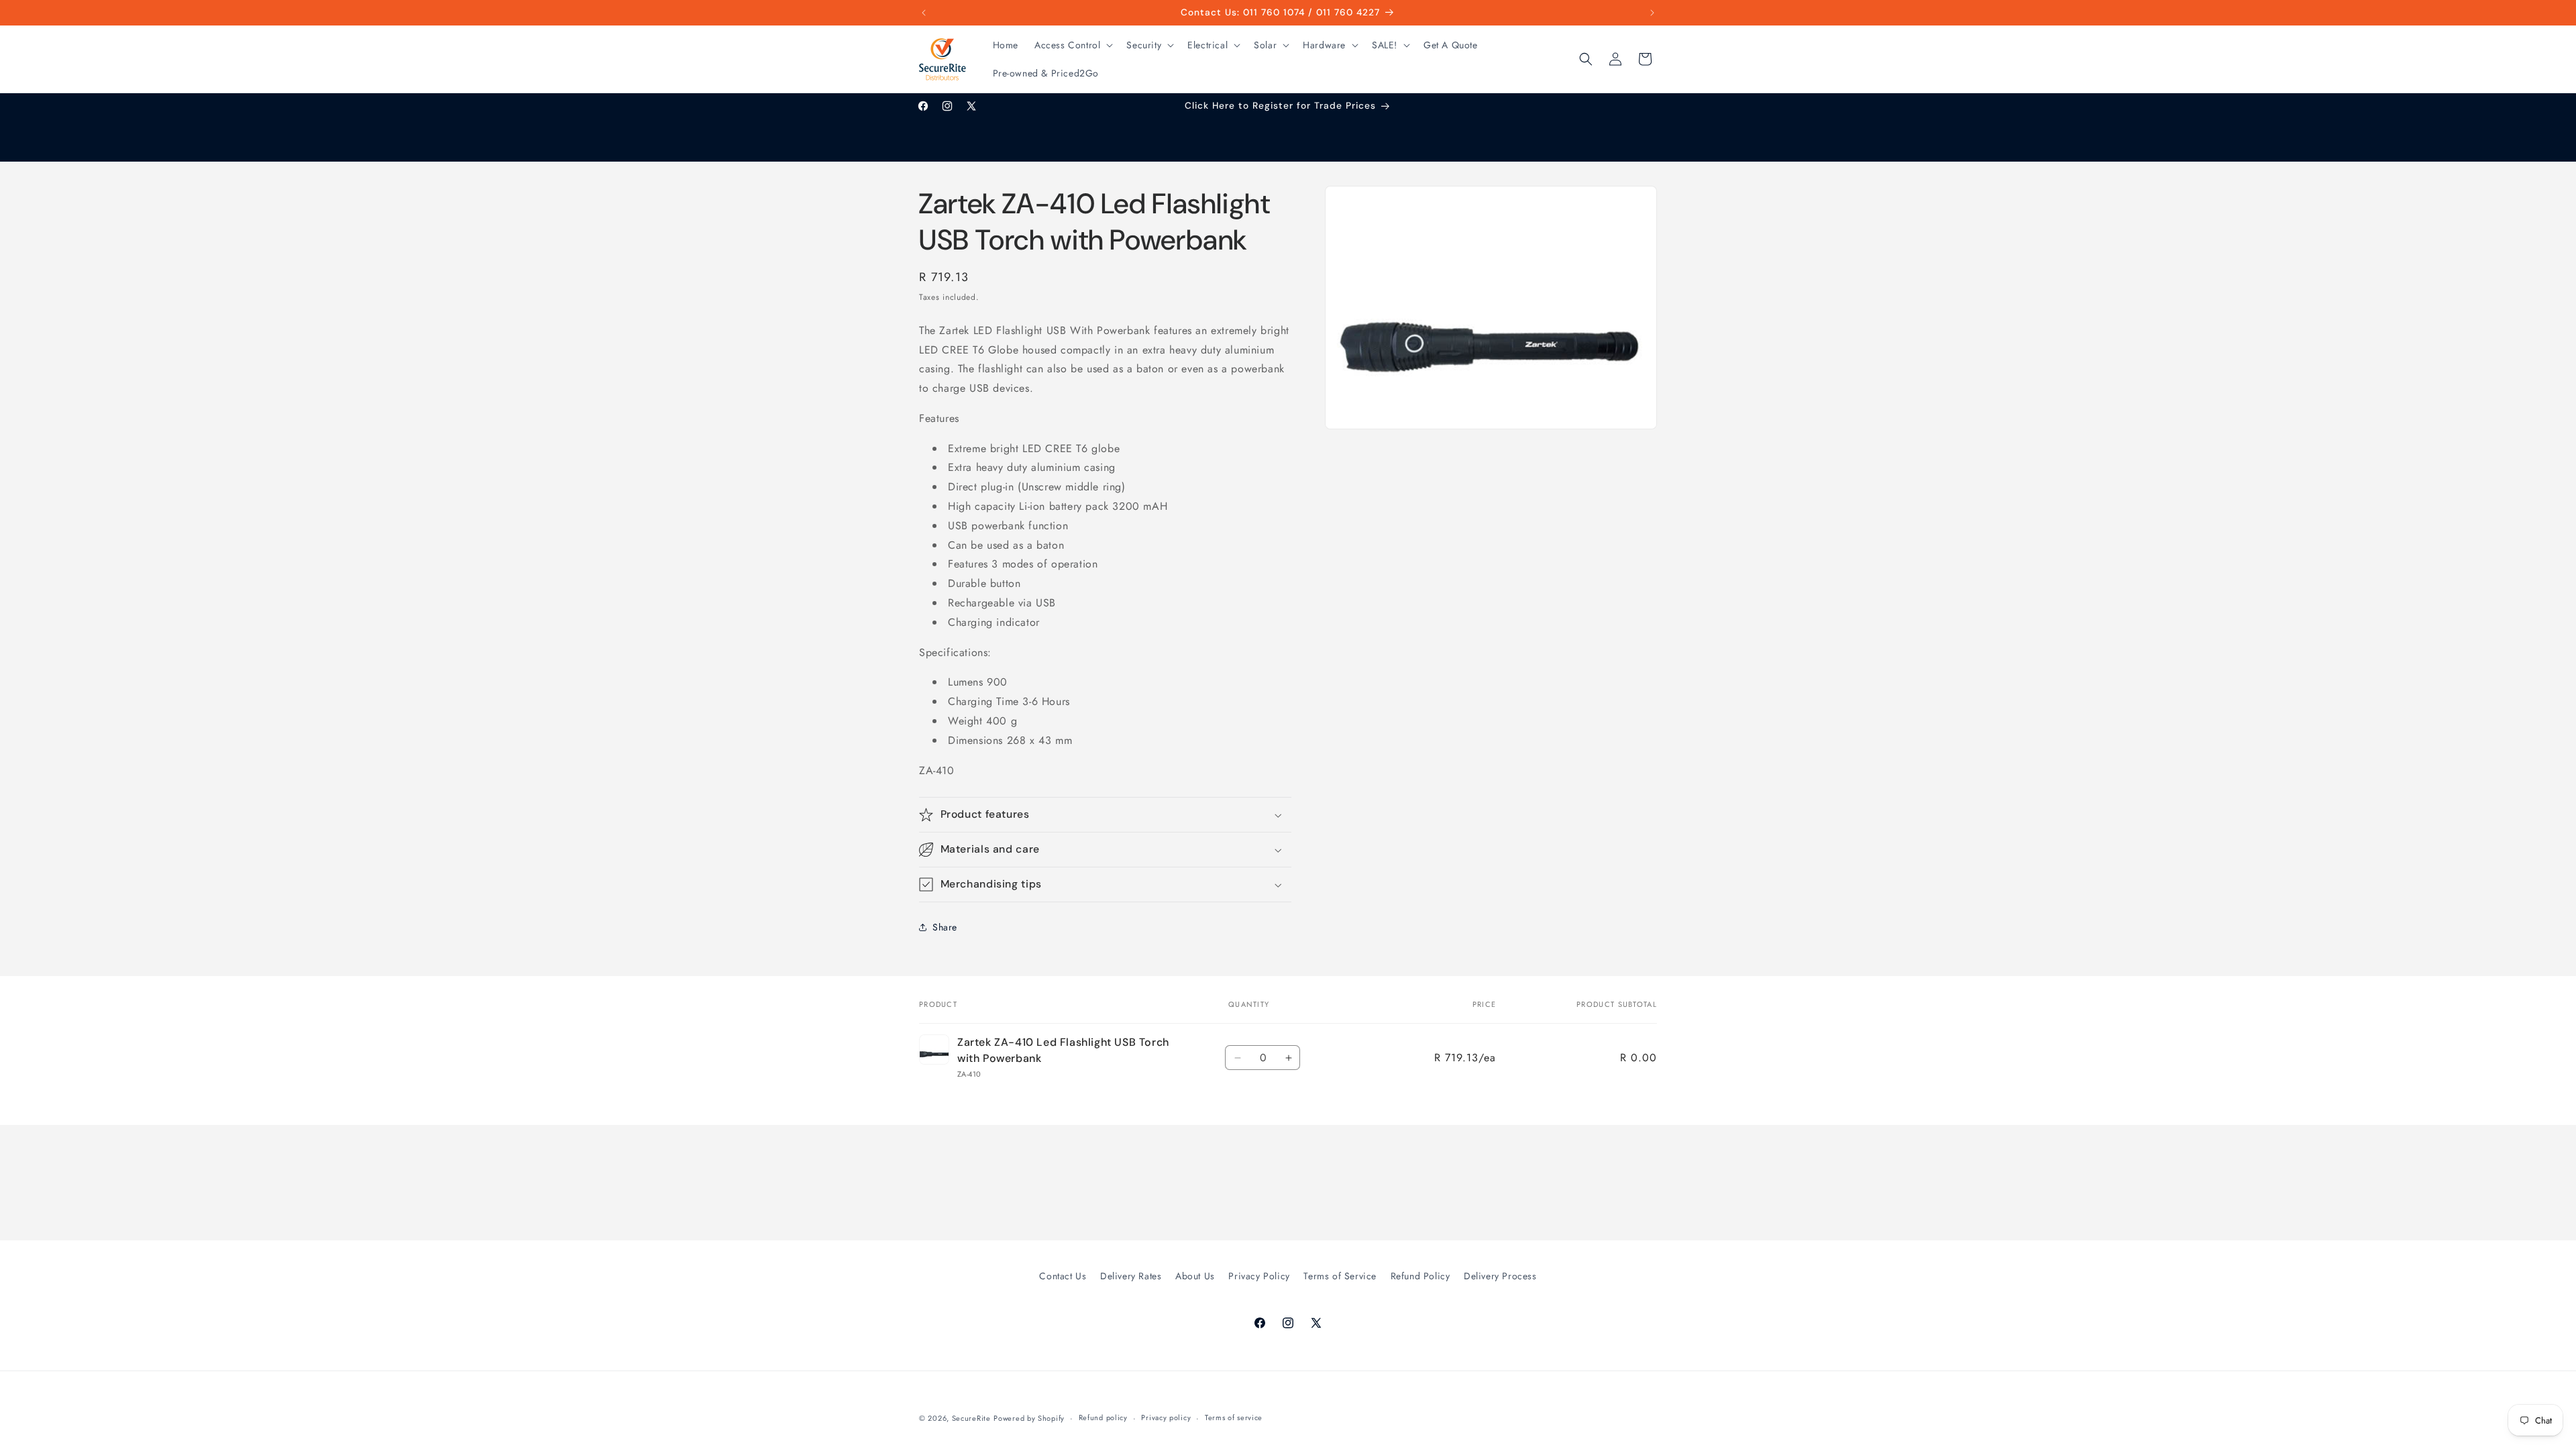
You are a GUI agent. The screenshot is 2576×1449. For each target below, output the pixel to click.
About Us (1195, 1276)
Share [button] (945, 927)
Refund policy (1103, 1417)
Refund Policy (1420, 1276)
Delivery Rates (1131, 1276)
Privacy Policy (1259, 1276)
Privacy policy (1166, 1417)
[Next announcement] (1652, 13)
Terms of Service (1340, 1276)
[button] (1072, 45)
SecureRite (971, 1418)
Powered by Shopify (1029, 1418)
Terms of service (1234, 1417)
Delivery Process (1500, 1276)
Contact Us (1063, 1276)
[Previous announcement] (924, 13)
